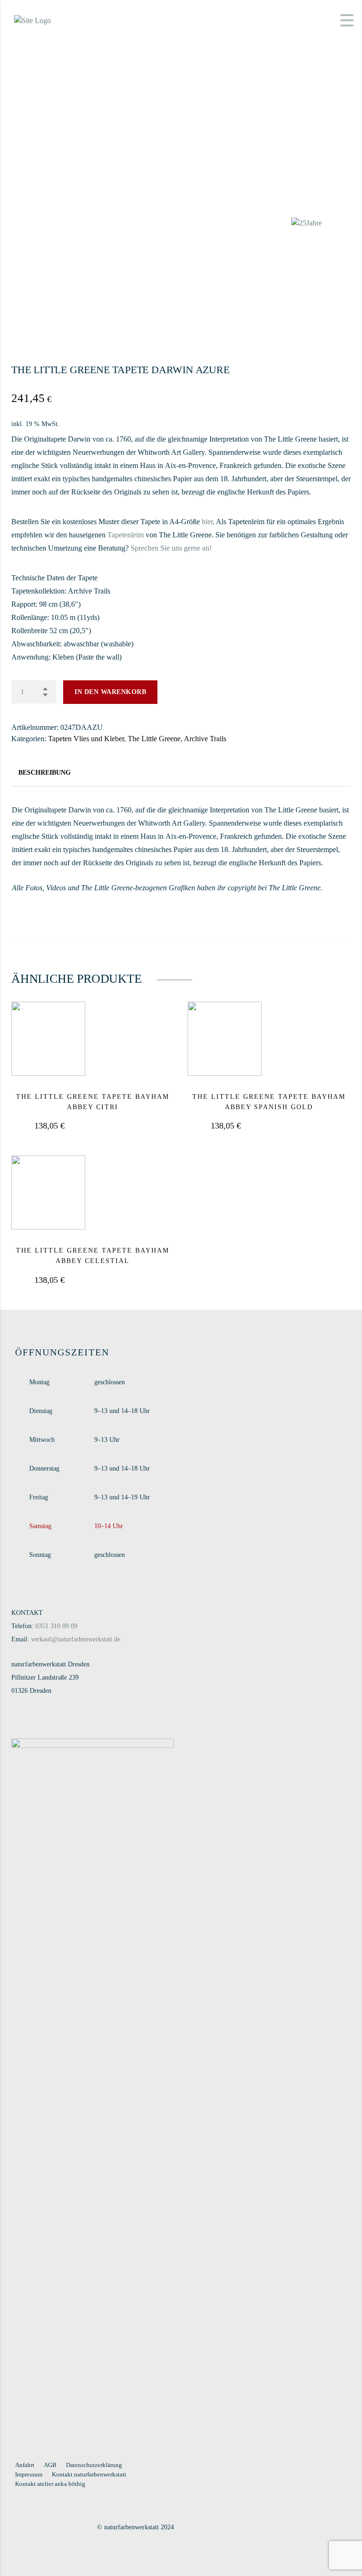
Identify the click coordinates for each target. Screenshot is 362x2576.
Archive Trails (205, 739)
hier (207, 522)
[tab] (45, 773)
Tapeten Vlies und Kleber (86, 739)
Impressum (29, 2474)
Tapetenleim (126, 535)
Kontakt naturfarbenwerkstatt (89, 2474)
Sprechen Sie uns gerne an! (171, 548)
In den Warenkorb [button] (115, 1126)
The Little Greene (154, 739)
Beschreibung (45, 773)
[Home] (33, 20)
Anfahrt (25, 2465)
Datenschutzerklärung (94, 2465)
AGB (50, 2465)
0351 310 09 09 (56, 1626)
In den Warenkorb (110, 692)
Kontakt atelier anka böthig (50, 2484)
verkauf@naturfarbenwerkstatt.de (76, 1639)
